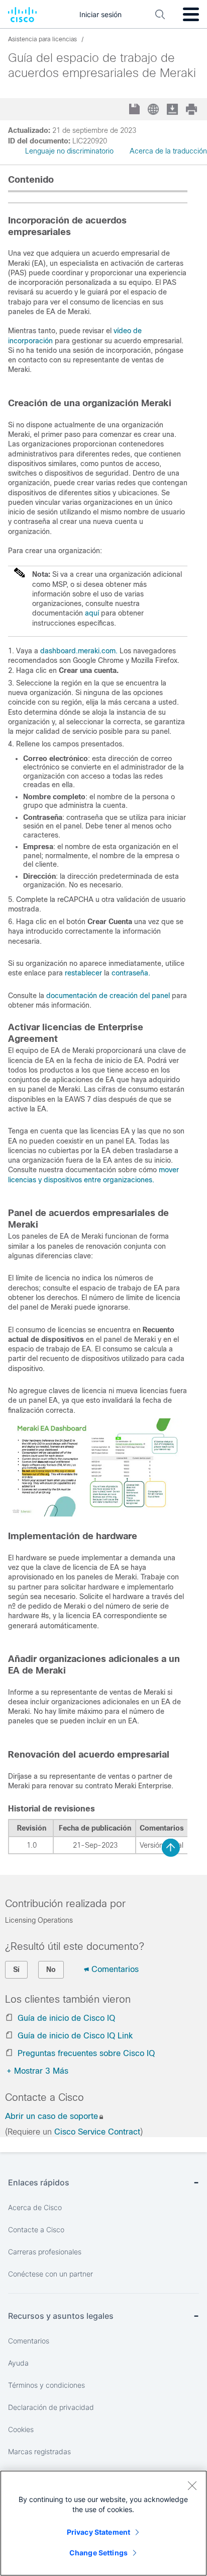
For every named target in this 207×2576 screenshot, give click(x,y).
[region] (103, 2523)
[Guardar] (135, 110)
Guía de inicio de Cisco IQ (66, 2018)
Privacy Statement (98, 2532)
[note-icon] (20, 577)
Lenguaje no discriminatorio (69, 151)
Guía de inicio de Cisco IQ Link (75, 2036)
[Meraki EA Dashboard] (95, 1514)
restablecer (83, 973)
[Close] (192, 2485)
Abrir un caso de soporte (51, 2116)
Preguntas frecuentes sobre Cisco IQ (86, 2053)
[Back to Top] (171, 1848)
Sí (16, 1969)
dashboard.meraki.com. (79, 651)
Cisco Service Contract (97, 2132)
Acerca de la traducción (168, 151)
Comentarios (115, 1969)
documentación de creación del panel (108, 996)
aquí (92, 613)
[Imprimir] (192, 109)
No (51, 1969)
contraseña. (130, 973)
